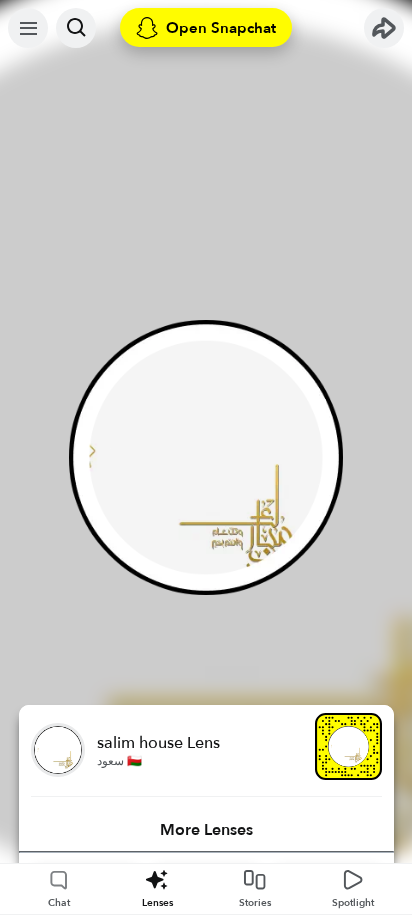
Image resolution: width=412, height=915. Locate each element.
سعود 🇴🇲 (119, 761)
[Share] (384, 28)
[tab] (206, 830)
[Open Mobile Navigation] (28, 28)
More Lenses (206, 830)
